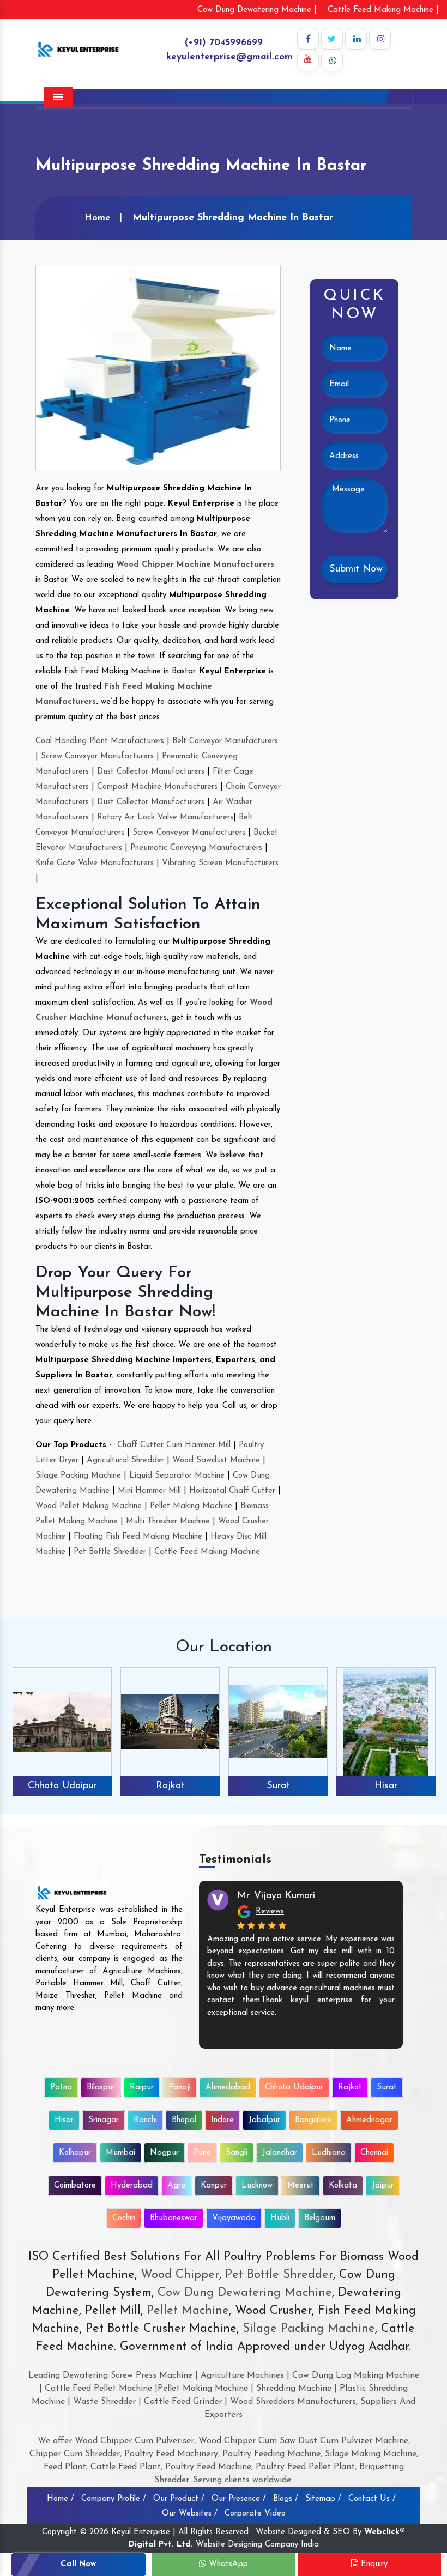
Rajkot (62, 1786)
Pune (202, 2153)
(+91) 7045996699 (224, 43)
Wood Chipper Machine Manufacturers (195, 565)
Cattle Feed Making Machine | (383, 10)
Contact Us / (372, 2499)
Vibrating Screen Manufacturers (220, 863)
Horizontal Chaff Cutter (232, 1491)
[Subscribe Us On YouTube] (308, 60)
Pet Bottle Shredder (110, 1552)
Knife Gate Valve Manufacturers (95, 863)
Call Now (78, 2564)
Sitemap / (323, 2499)
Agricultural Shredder (125, 1460)
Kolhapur (75, 2153)
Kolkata (343, 2186)
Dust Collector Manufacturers (151, 772)
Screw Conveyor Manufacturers (97, 757)
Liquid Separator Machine (177, 1476)
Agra (177, 2186)
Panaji (180, 2088)
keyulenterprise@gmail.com (229, 57)
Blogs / (286, 2499)
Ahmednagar (369, 2120)
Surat (170, 1786)
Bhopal (184, 2120)
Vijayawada (234, 2218)
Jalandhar (280, 2153)
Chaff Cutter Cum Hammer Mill (174, 1445)
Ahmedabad (228, 2088)
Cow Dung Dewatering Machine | (257, 10)
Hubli (280, 2218)
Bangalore (313, 2120)
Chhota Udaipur (294, 2088)
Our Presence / (239, 2499)
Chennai (374, 2153)
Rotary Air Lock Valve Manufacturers (165, 818)
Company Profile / (114, 2499)
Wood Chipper (180, 2275)
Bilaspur (101, 2088)
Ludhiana (329, 2153)
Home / (61, 2499)
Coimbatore (75, 2186)
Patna (61, 2088)
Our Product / (179, 2499)
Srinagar (386, 1786)
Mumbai (120, 2153)
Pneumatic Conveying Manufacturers (196, 848)
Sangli (237, 2153)
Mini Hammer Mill (149, 1491)
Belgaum (320, 2218)
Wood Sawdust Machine (216, 1460)
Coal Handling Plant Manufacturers (100, 741)
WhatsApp (227, 2564)
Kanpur (214, 2186)
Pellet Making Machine (191, 1506)
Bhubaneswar (174, 2218)
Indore (222, 2120)
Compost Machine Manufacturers (157, 787)
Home (97, 218)
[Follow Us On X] (332, 39)
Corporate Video (255, 2514)
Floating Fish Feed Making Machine (138, 1537)
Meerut (301, 2186)
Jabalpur (264, 2120)
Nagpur (164, 2153)
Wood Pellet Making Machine (89, 1506)
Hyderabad (132, 2186)
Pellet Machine (188, 2311)
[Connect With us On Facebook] (308, 39)
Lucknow (257, 2186)
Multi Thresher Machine (168, 1521)
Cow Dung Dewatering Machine (243, 2293)
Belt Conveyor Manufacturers (225, 741)
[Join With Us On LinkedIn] (356, 39)
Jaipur (383, 2186)
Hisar (278, 1786)
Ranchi (145, 2120)
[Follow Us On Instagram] (380, 39)
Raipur (142, 2088)
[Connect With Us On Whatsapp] (332, 60)
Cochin (124, 2218)
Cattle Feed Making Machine (207, 1552)
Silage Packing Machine (78, 1476)
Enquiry (373, 2564)
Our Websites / (190, 2514)
